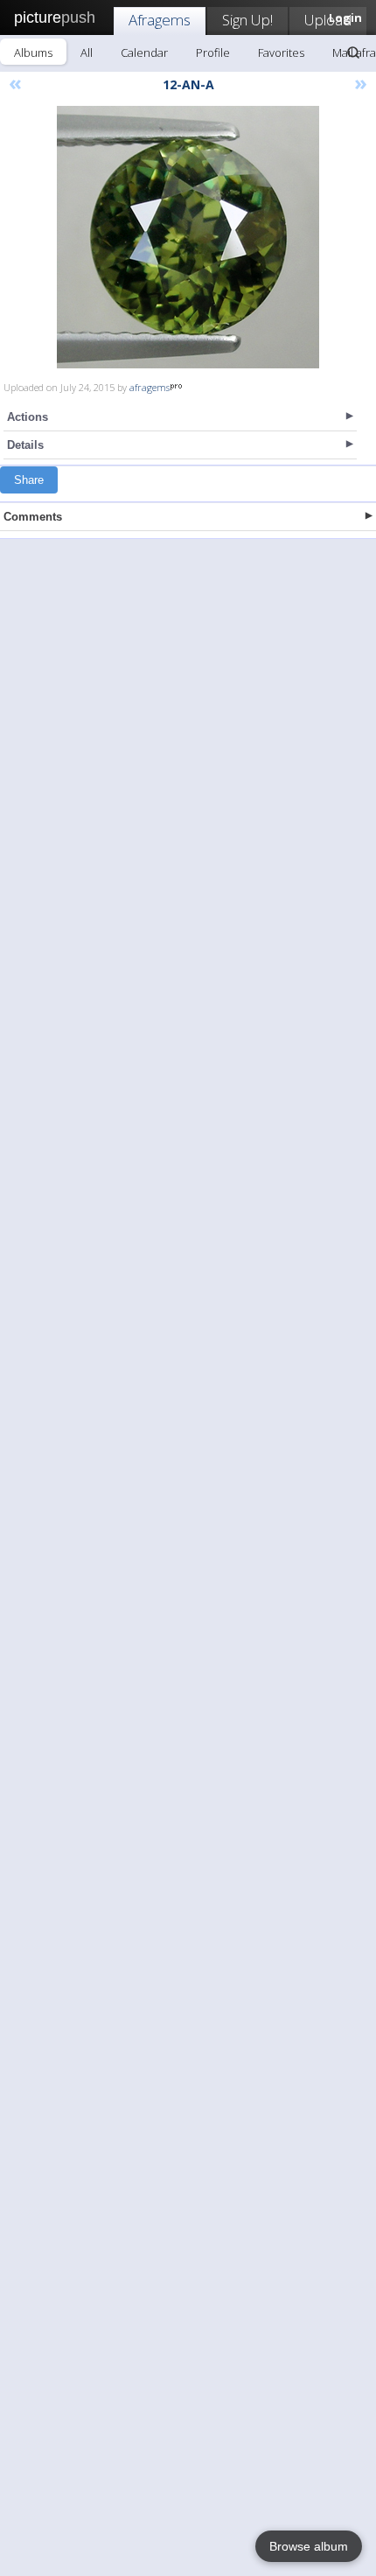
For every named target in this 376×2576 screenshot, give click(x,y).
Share (29, 480)
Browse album (309, 2546)
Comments (33, 517)
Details (25, 445)
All (87, 52)
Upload (328, 20)
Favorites (281, 52)
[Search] (353, 52)
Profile (213, 52)
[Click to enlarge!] (188, 237)
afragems (150, 387)
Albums (33, 52)
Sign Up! (247, 20)
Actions (28, 417)
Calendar (144, 52)
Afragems (160, 20)
